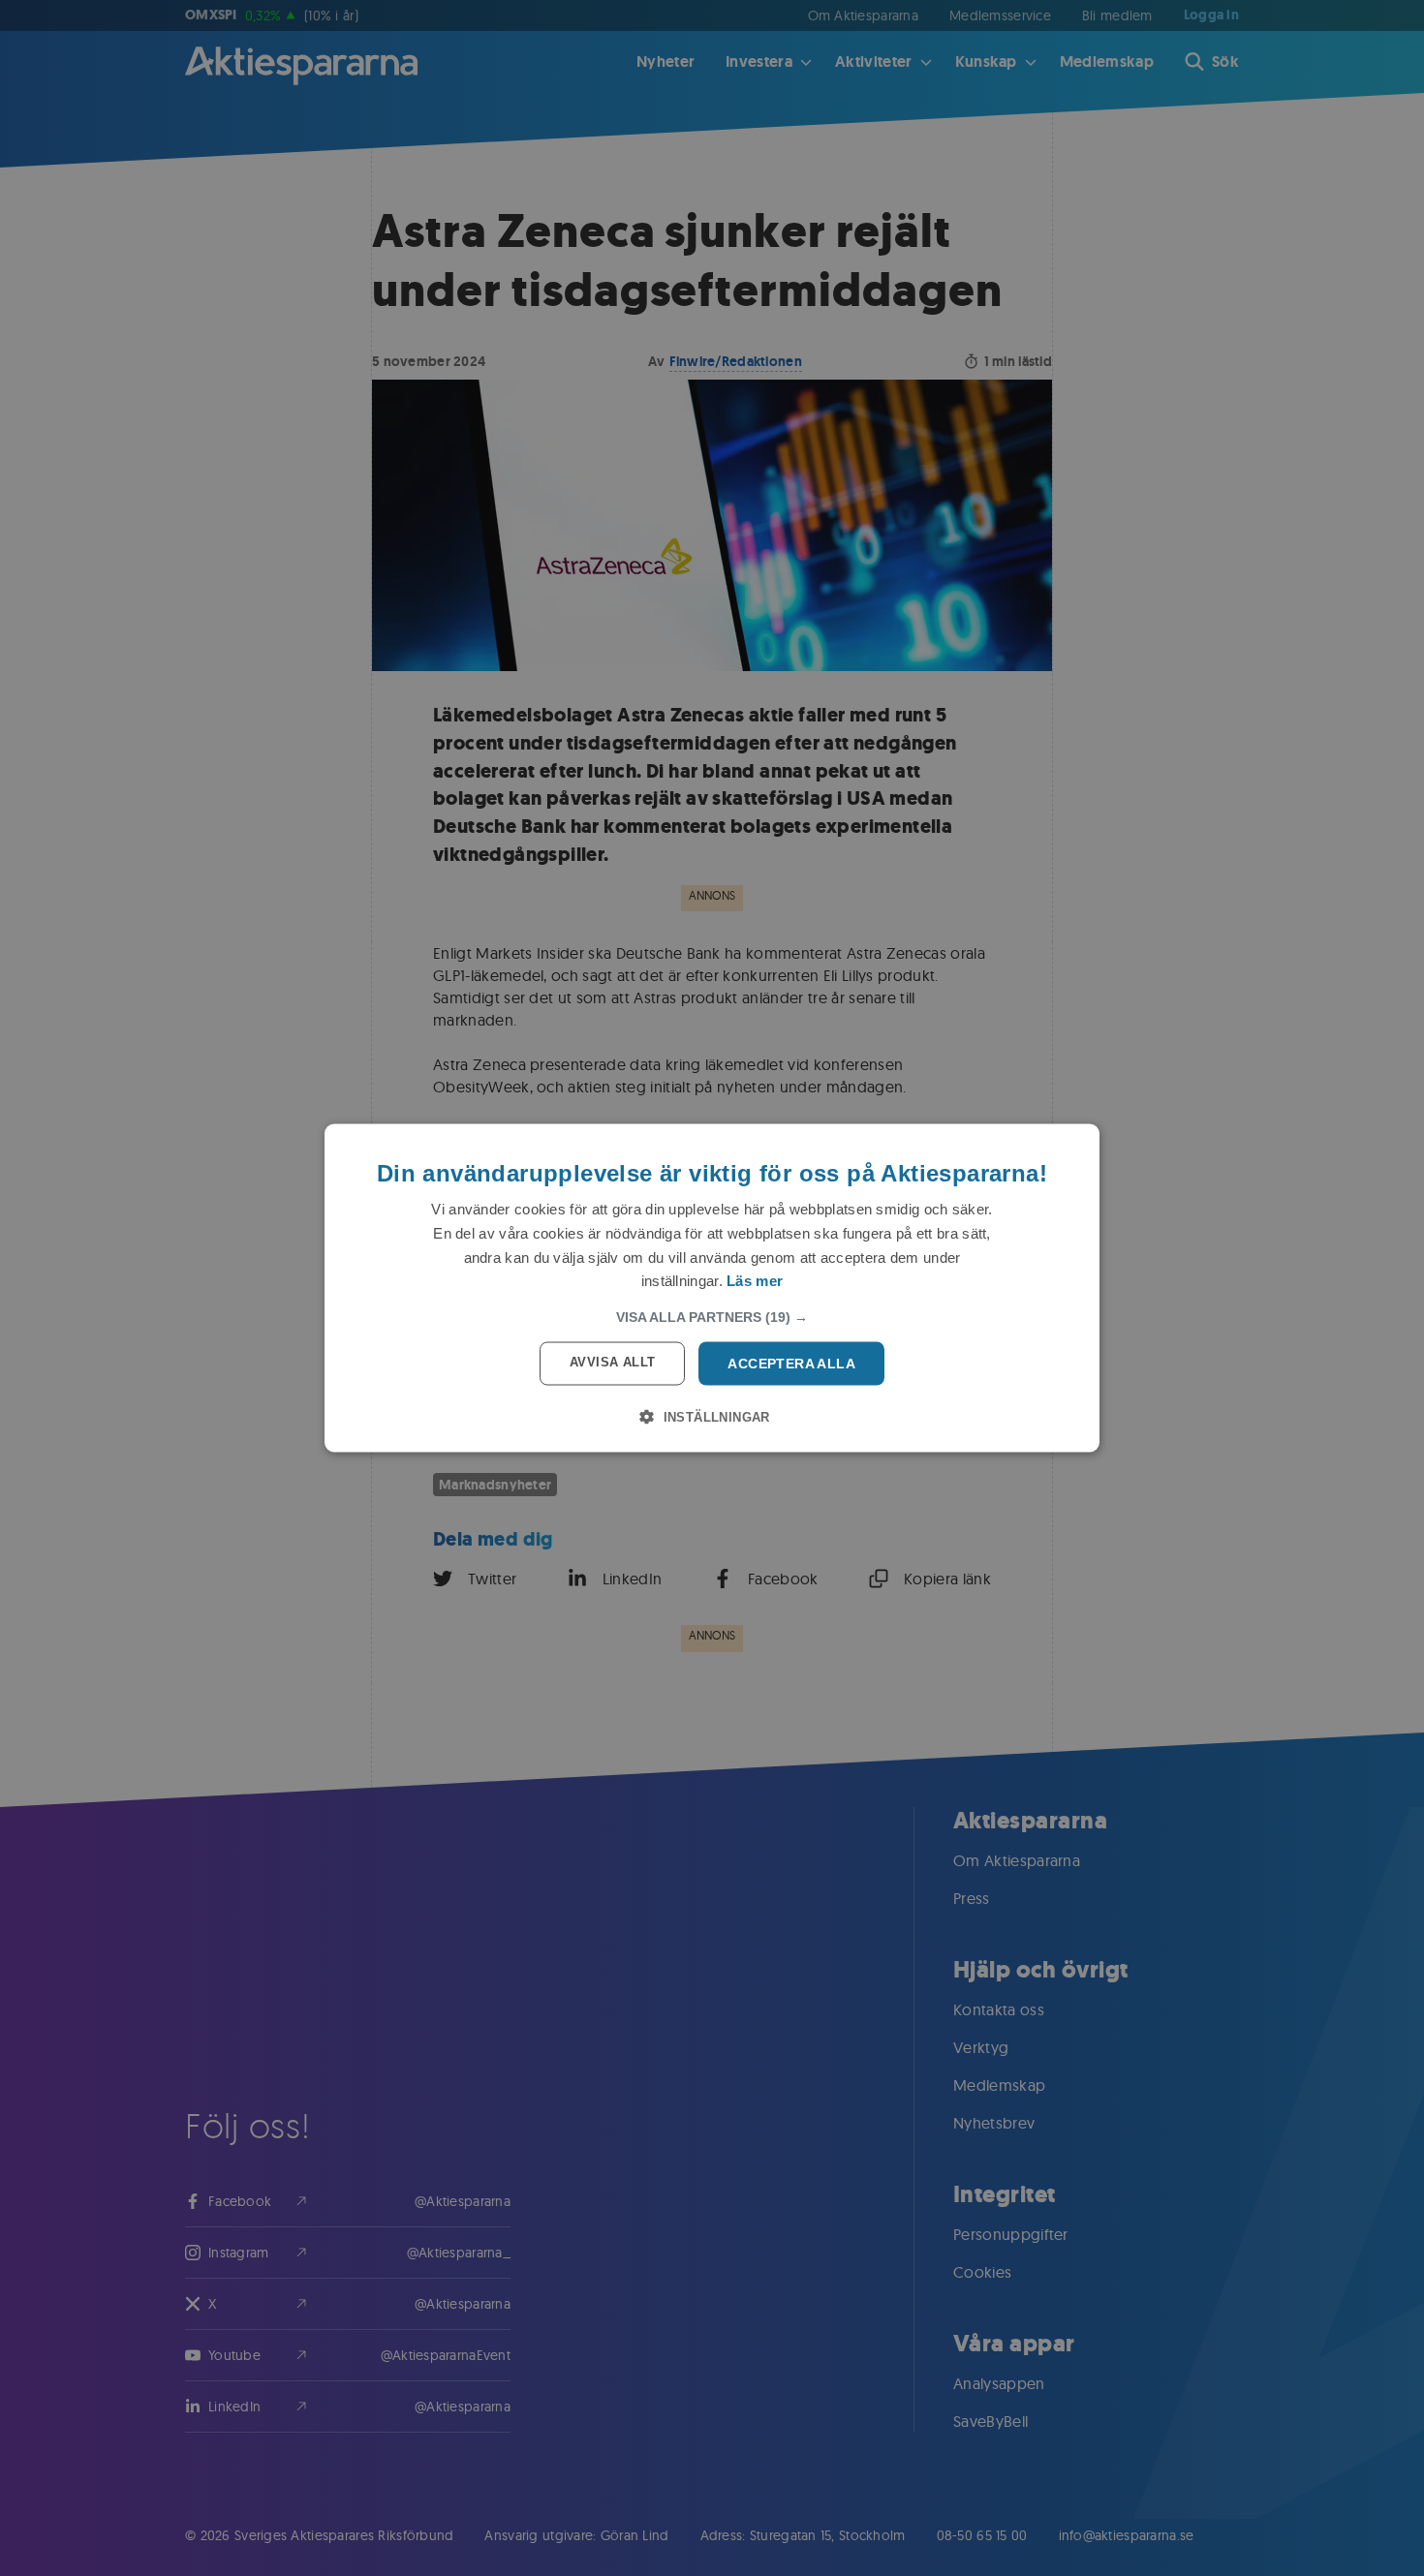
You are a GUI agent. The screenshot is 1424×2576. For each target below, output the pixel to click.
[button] (712, 1317)
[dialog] (712, 1288)
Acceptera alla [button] (791, 1364)
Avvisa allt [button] (612, 1362)
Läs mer (755, 1281)
